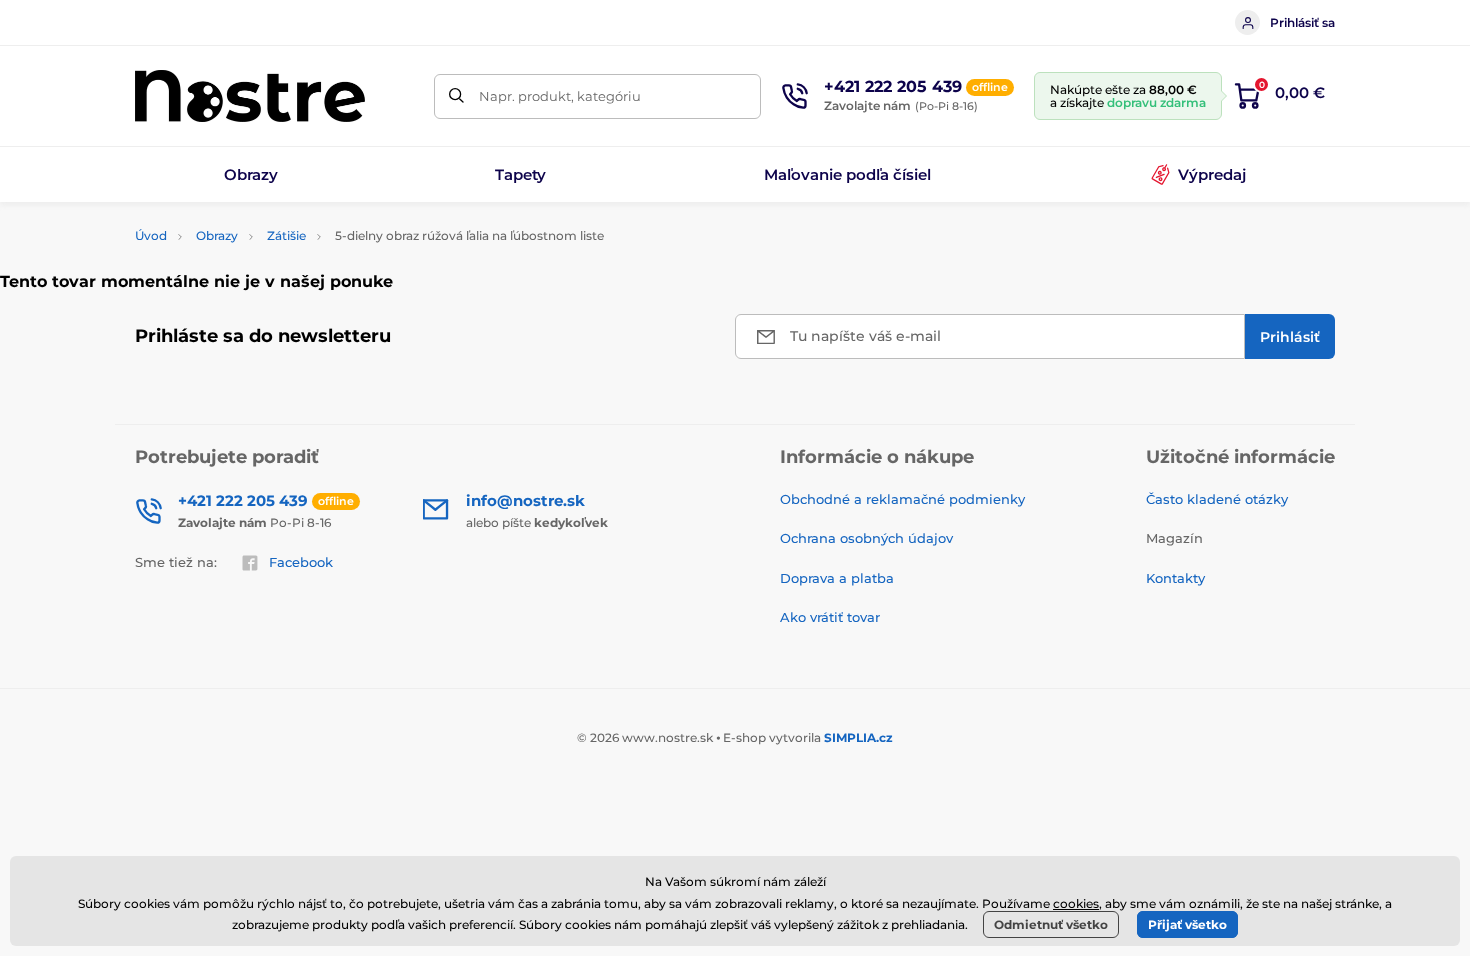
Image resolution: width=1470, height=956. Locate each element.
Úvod (151, 235)
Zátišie (286, 235)
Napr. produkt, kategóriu (560, 96)
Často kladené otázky (1217, 499)
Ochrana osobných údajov (866, 538)
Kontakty (1175, 578)
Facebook (301, 562)
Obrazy (217, 235)
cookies (1076, 903)
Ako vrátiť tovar (830, 617)
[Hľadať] (456, 96)
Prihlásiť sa (1302, 22)
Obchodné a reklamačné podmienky (902, 499)
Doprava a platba (837, 578)
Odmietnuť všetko (1051, 924)
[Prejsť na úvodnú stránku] (250, 96)
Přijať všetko (1187, 924)
